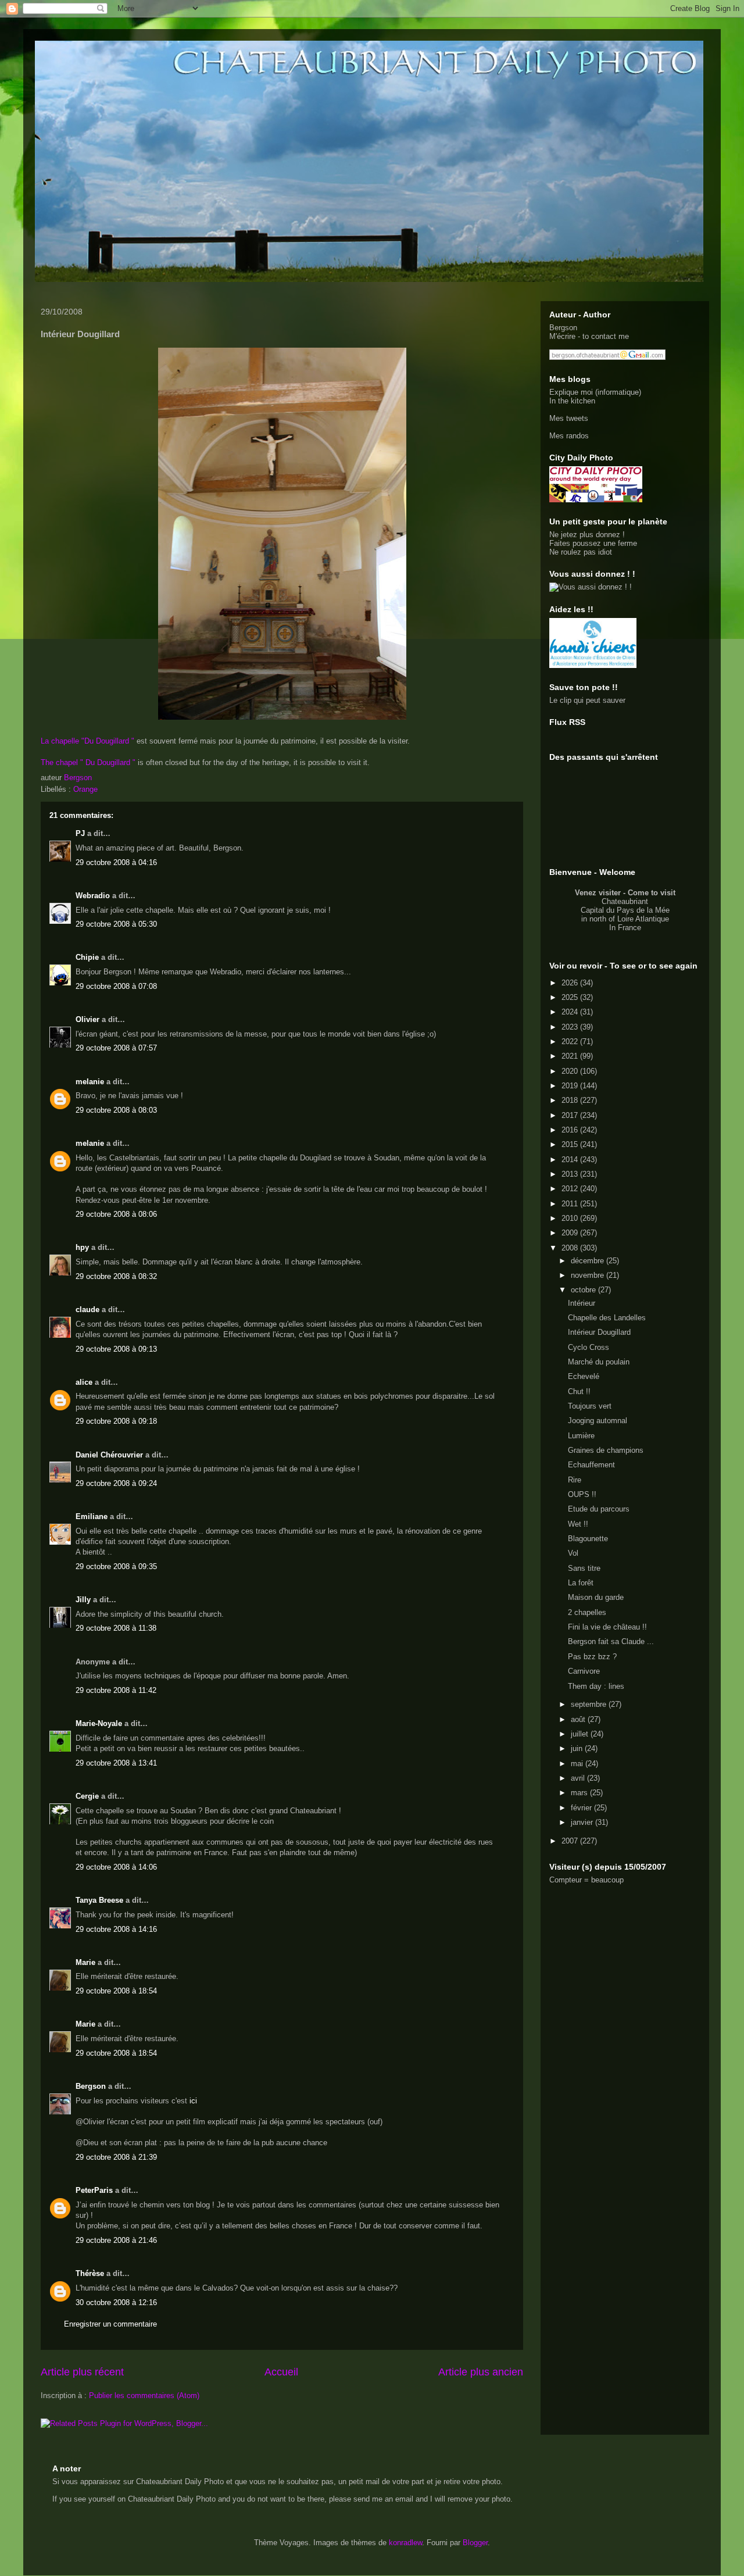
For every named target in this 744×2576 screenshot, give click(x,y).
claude (87, 1310)
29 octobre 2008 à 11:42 (116, 1690)
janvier (583, 1822)
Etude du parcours (599, 1509)
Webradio (93, 896)
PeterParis (94, 2190)
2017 (571, 1115)
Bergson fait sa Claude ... (611, 1641)
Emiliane (92, 1516)
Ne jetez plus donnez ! (587, 535)
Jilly (83, 1600)
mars (580, 1793)
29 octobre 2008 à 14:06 (116, 1867)
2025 (571, 997)
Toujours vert (590, 1406)
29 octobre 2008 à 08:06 (116, 1214)
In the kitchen (572, 401)
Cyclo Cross (589, 1347)
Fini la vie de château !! (607, 1627)
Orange (85, 789)
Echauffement (591, 1465)
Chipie (87, 957)
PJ (80, 833)
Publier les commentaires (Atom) (144, 2395)
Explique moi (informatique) (595, 392)
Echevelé (584, 1376)
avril (579, 1778)
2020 (571, 1071)
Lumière (581, 1436)
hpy (82, 1247)
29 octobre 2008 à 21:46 (116, 2240)
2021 (571, 1056)
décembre (589, 1261)
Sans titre (584, 1568)
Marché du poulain (599, 1362)
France (629, 928)
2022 (571, 1042)
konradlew (405, 2543)
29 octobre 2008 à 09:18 (116, 1421)
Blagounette (588, 1539)
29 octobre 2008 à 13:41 (116, 1763)
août (579, 1719)
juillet (581, 1734)
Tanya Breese (99, 1900)
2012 (571, 1189)
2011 (571, 1204)
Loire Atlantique (643, 919)
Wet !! (578, 1524)
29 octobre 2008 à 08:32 (116, 1276)
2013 (571, 1174)
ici (193, 2101)
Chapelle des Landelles (607, 1318)
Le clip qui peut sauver (587, 700)
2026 (571, 983)
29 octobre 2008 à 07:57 (116, 1048)
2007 (571, 1841)
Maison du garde (596, 1597)
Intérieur (582, 1303)
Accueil (281, 2372)
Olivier (87, 1019)
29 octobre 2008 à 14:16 (116, 1929)
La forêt (581, 1583)
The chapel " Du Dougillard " (88, 762)
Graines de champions (606, 1450)
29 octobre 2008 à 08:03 (116, 1110)
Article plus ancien (481, 2372)
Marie (85, 1962)
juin (578, 1748)
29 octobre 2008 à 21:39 (116, 2157)
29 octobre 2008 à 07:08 (116, 986)
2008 (571, 1248)
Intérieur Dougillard (599, 1332)
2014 (571, 1160)
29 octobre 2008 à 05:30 (116, 924)
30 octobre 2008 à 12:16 (116, 2302)
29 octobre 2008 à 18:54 (116, 1991)
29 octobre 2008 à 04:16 (116, 862)
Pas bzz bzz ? (592, 1657)
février (582, 1808)
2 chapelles (587, 1612)
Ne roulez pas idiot (581, 552)
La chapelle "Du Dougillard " (89, 741)
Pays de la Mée (643, 910)
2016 (571, 1130)
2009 (571, 1233)
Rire (575, 1480)
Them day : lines (596, 1686)
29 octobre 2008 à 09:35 (116, 1566)
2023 (571, 1027)
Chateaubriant (625, 901)
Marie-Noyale (99, 1723)
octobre (584, 1290)
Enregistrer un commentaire (110, 2324)
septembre (590, 1704)
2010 (571, 1218)
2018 (571, 1100)
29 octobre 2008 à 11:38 (116, 1628)
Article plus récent (82, 2372)
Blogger (475, 2543)
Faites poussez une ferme (593, 543)
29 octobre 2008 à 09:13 (116, 1349)
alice (84, 1382)
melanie (90, 1082)
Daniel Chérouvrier (110, 1455)
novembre (589, 1275)
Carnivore (584, 1671)
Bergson (91, 2086)
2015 (571, 1144)
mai (578, 1764)
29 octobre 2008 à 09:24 (116, 1483)
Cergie (87, 1796)
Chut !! (579, 1391)
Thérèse (90, 2273)
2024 (571, 1012)
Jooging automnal (598, 1421)
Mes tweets (569, 418)
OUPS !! (582, 1494)
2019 (571, 1086)
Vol (573, 1553)
